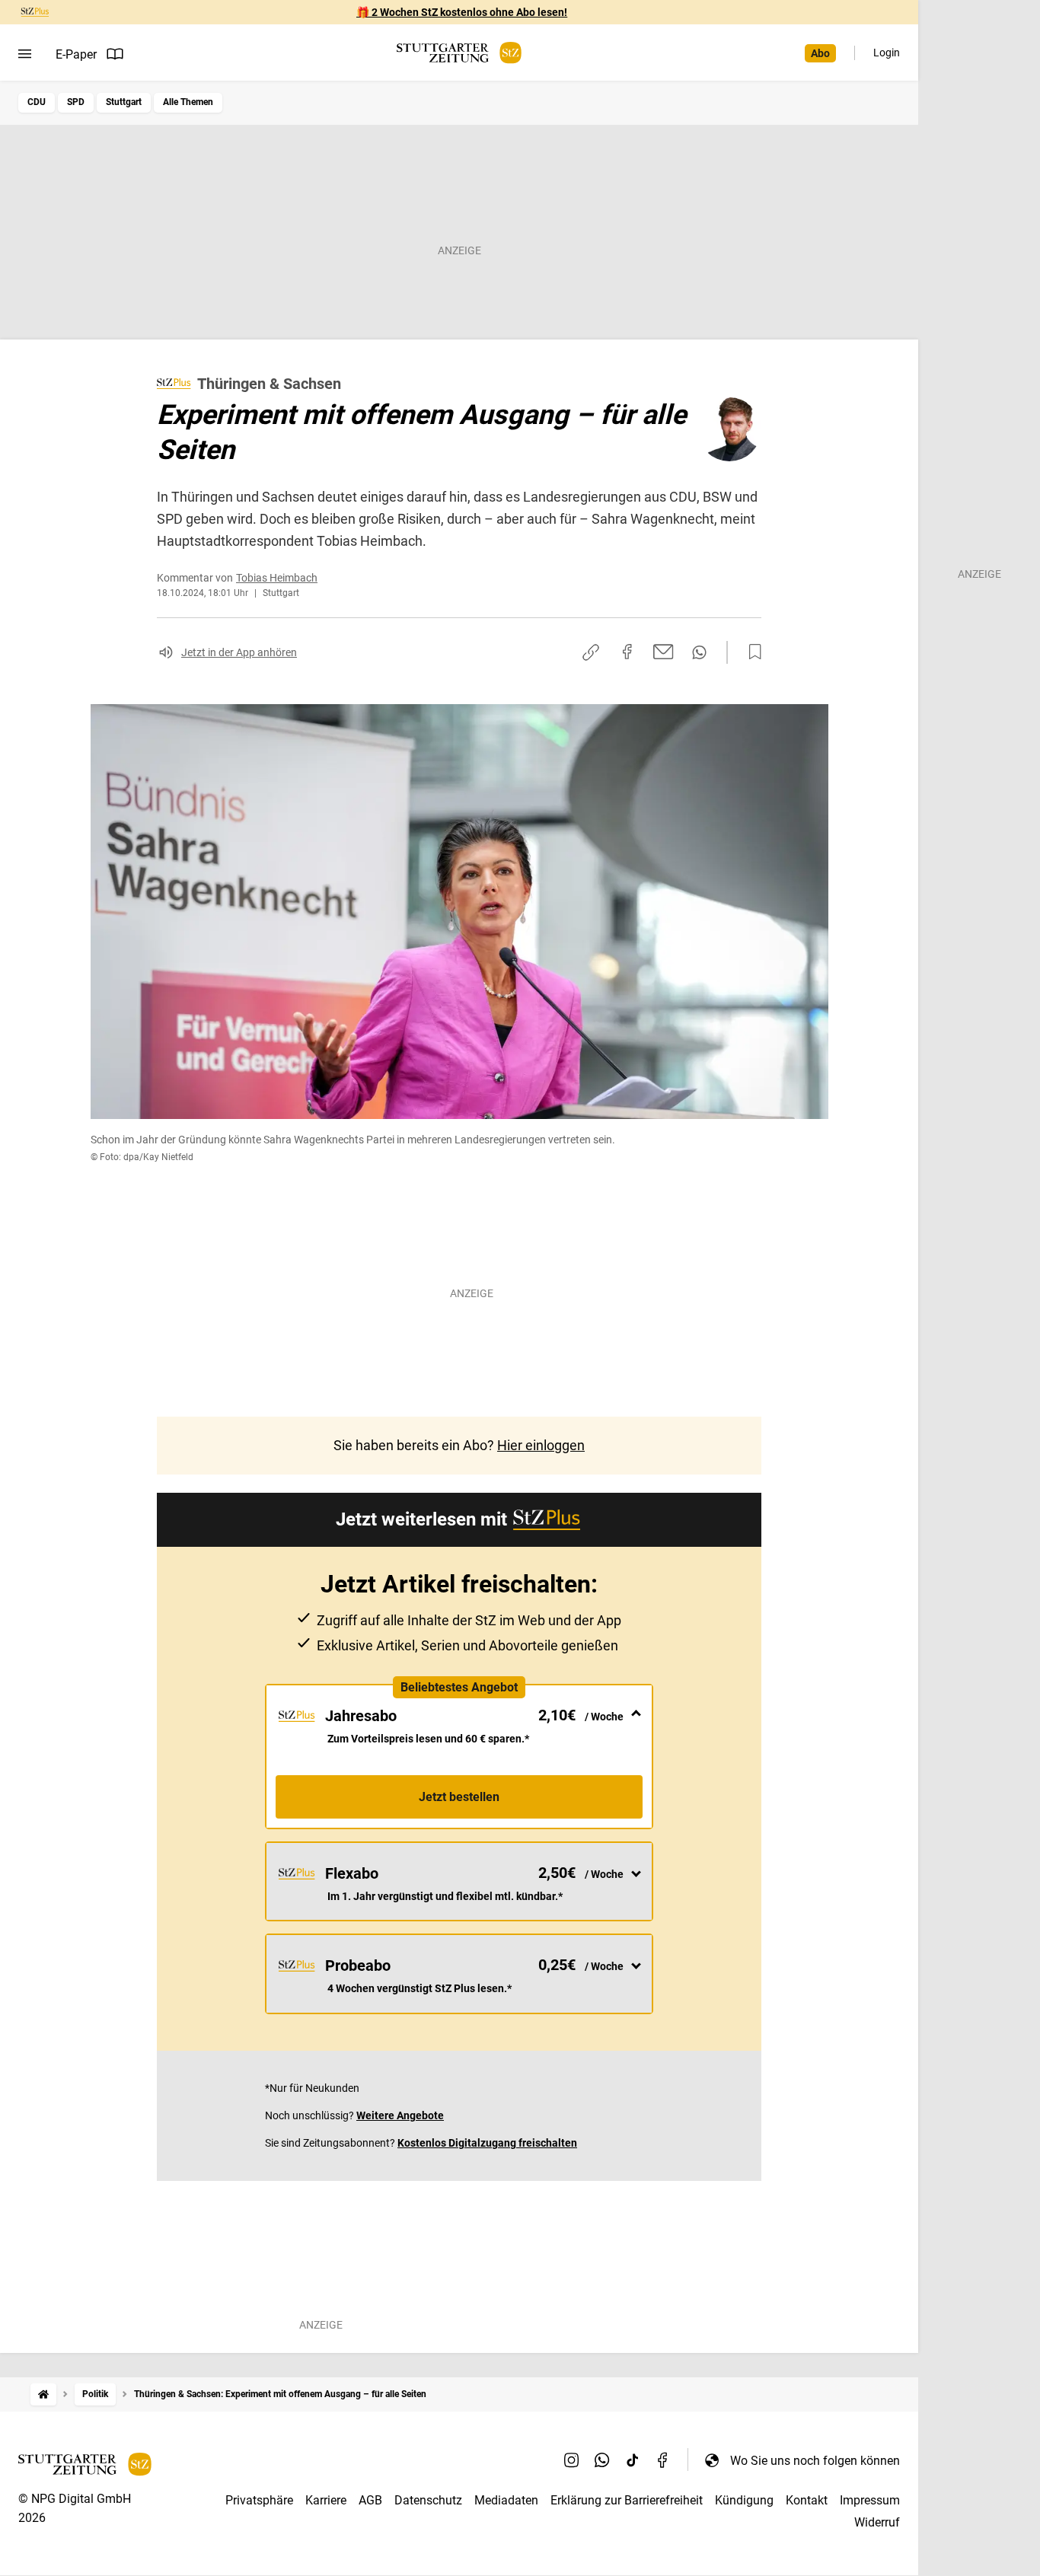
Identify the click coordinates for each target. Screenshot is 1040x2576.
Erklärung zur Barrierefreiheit (627, 2500)
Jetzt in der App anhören (239, 652)
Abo (820, 53)
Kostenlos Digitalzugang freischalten (487, 2143)
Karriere (326, 2500)
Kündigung (744, 2500)
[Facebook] (663, 2460)
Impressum (870, 2500)
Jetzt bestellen (459, 1797)
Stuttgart (124, 102)
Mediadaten (506, 2500)
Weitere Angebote (400, 2115)
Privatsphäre (259, 2500)
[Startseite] (43, 2394)
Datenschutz (428, 2500)
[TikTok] (633, 2460)
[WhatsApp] (602, 2460)
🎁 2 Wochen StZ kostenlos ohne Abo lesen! (462, 12)
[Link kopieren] (591, 652)
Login (887, 53)
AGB (370, 2500)
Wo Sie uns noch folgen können (815, 2461)
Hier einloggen (541, 1445)
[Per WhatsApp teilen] (699, 652)
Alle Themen (188, 102)
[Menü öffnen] (25, 54)
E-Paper (76, 54)
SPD (76, 102)
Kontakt (807, 2500)
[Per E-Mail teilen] (664, 652)
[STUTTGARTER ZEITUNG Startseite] (459, 53)
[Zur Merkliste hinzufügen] (751, 652)
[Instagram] (572, 2460)
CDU (37, 102)
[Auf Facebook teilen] (627, 652)
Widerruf (877, 2522)
